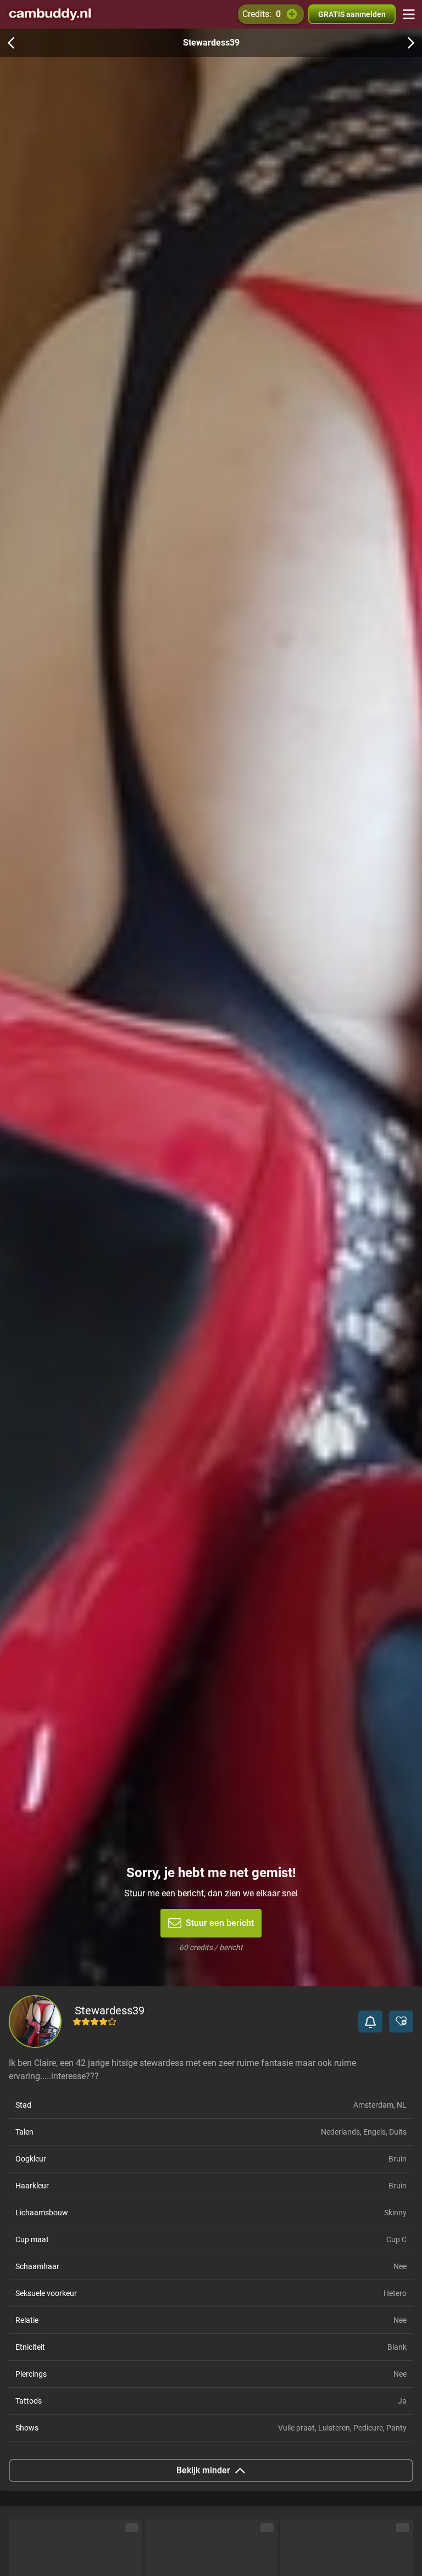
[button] (370, 2021)
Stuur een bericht (220, 1923)
